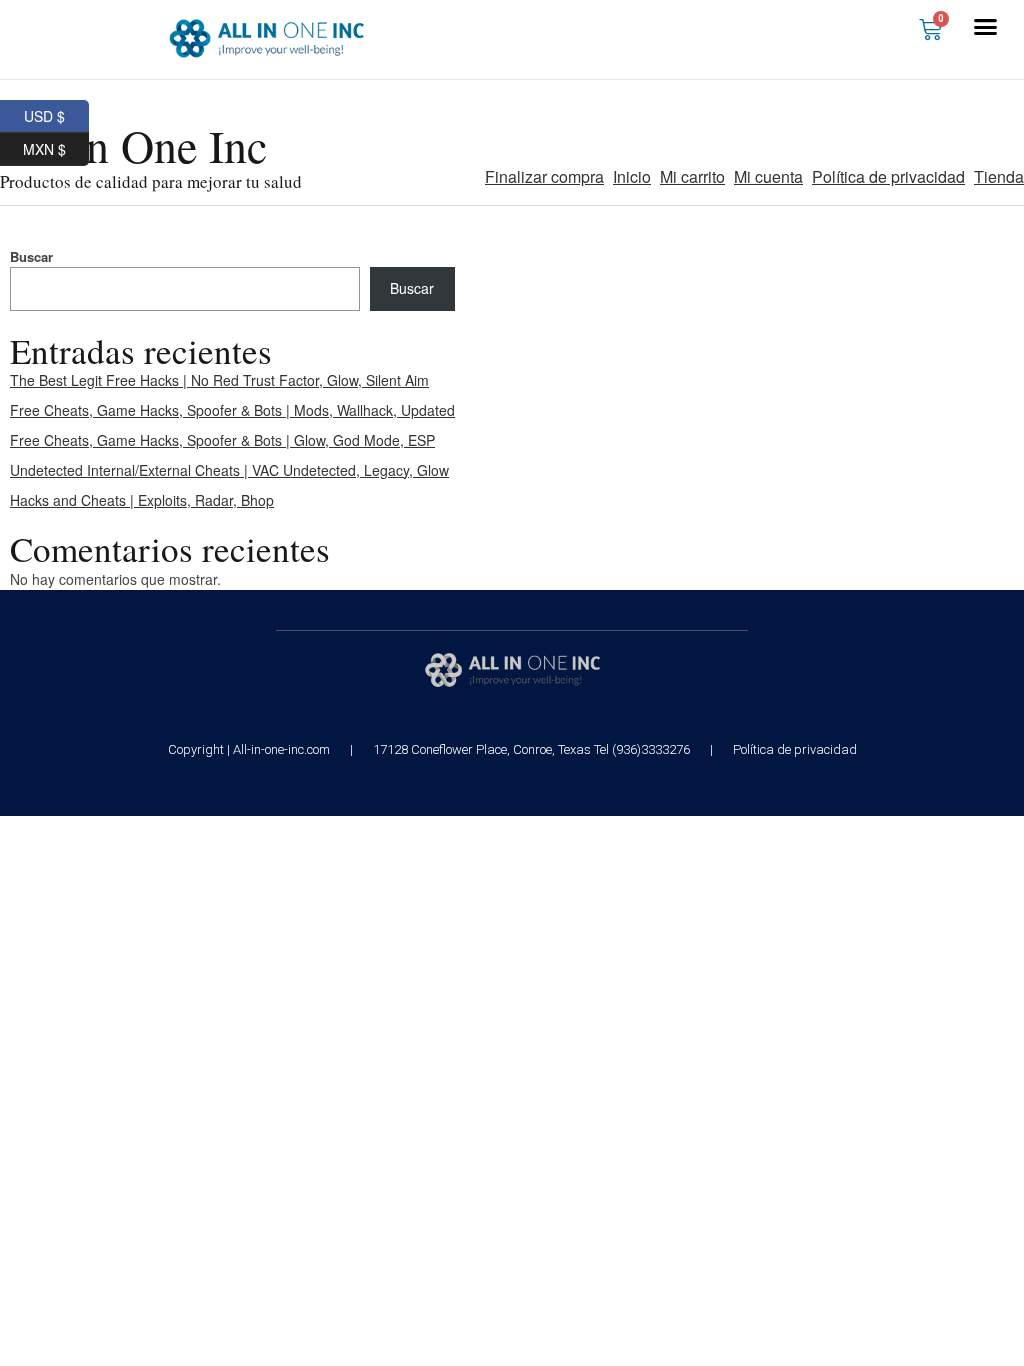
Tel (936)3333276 (642, 749)
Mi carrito (692, 176)
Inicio (632, 176)
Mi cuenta (768, 176)
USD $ (56, 113)
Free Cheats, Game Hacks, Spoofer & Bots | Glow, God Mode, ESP (222, 440)
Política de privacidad (888, 176)
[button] (986, 27)
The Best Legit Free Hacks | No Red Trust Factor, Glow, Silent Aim (219, 380)
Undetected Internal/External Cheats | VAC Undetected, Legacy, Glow (229, 470)
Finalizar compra (544, 176)
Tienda (999, 176)
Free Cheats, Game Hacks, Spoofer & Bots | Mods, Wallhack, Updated (232, 410)
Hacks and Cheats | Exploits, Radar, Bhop (142, 500)
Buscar (31, 256)
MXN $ (56, 146)
